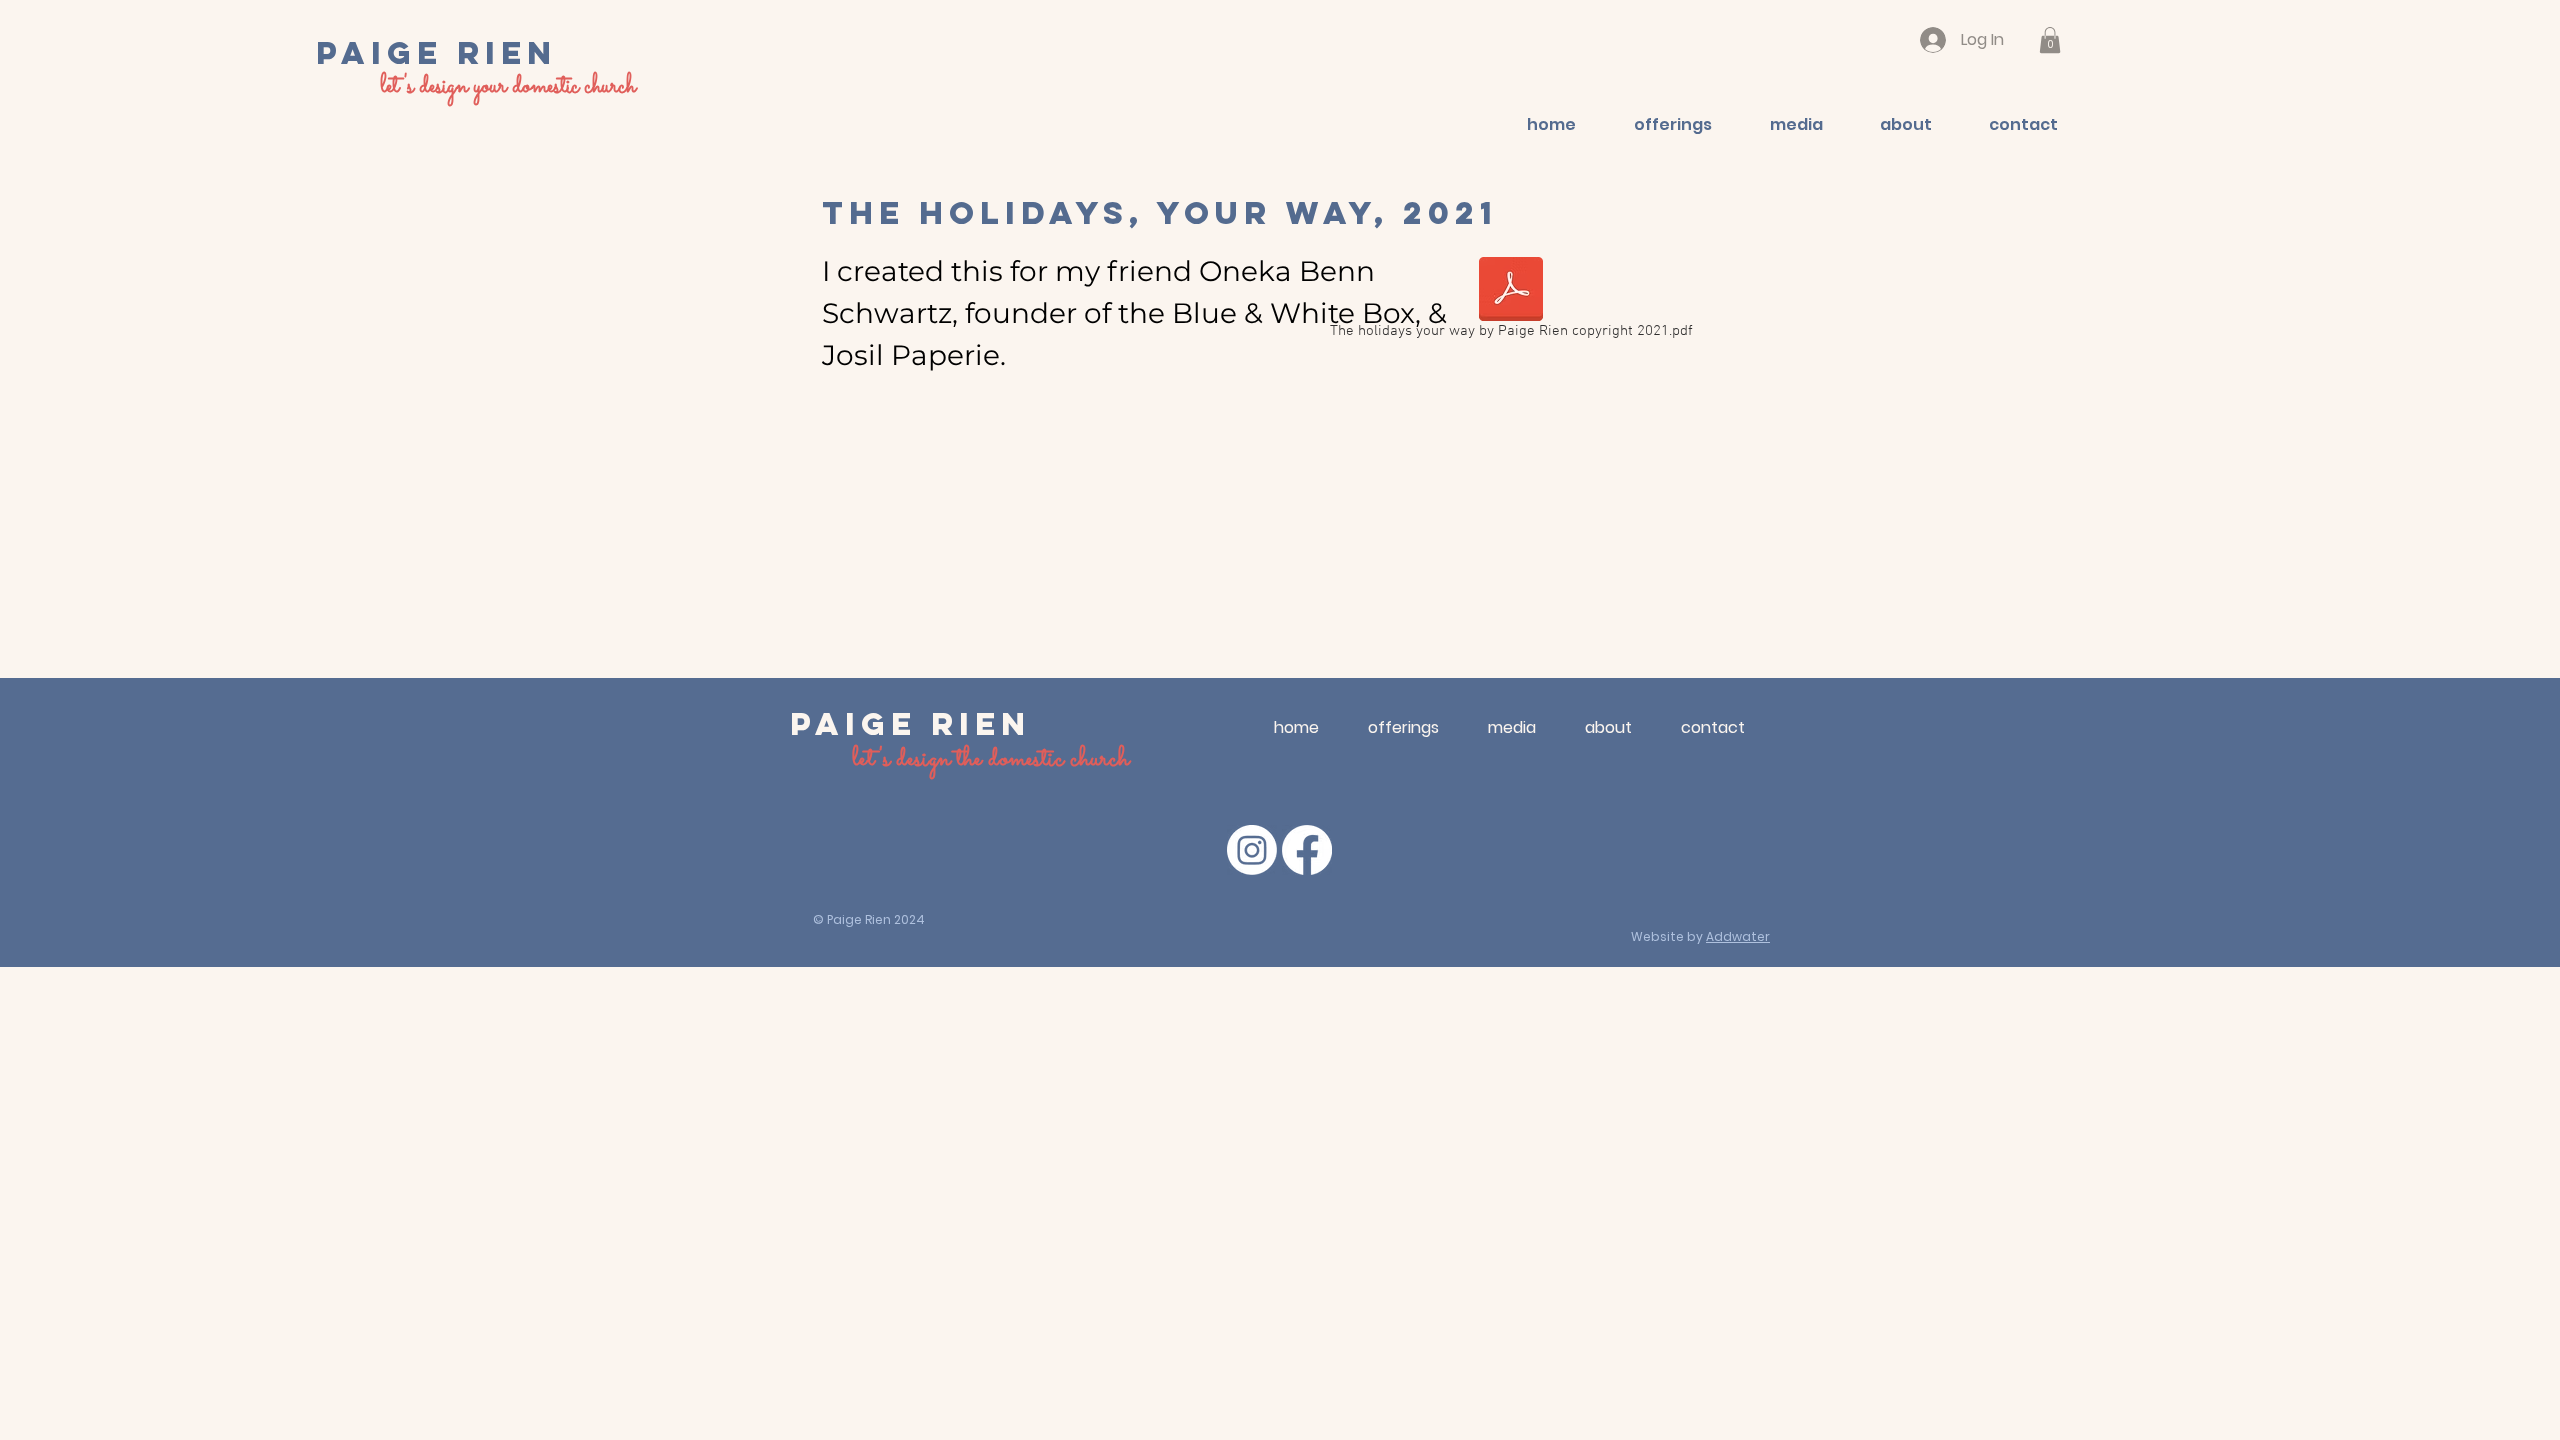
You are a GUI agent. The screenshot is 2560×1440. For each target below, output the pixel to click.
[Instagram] (1252, 850)
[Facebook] (1307, 850)
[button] (2050, 40)
